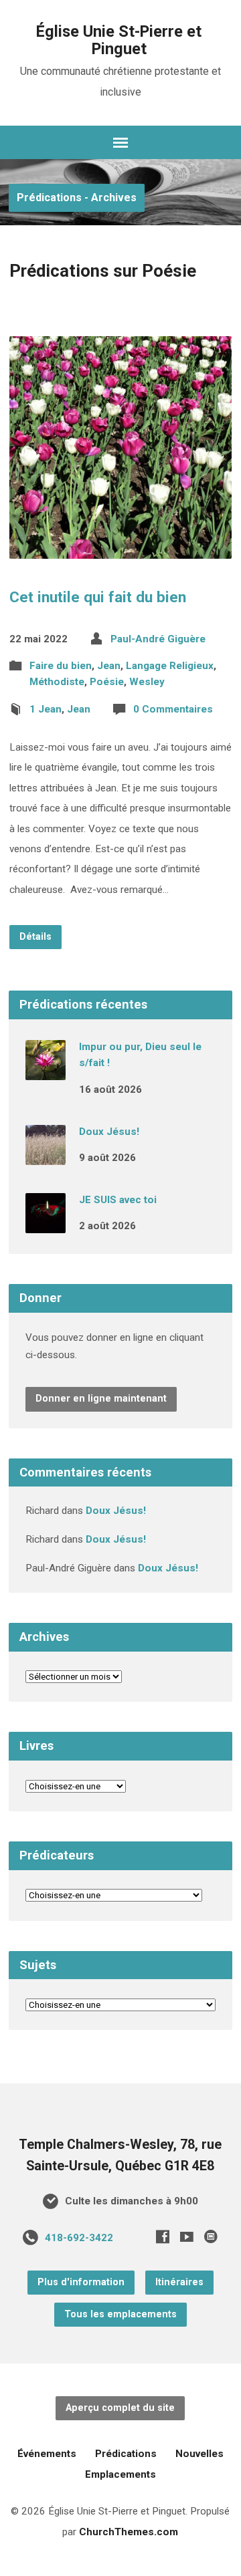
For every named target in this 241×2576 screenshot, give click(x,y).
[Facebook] (163, 2236)
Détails (35, 937)
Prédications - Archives (77, 198)
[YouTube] (187, 2236)
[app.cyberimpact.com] (211, 2236)
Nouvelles (199, 2454)
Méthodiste (57, 682)
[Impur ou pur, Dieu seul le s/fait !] (46, 1071)
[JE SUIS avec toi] (46, 1224)
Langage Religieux (170, 666)
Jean (109, 666)
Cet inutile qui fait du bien (98, 597)
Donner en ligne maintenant (101, 1399)
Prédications (126, 2454)
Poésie (107, 682)
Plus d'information (81, 2282)
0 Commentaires (173, 709)
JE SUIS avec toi (118, 1200)
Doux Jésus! (109, 1132)
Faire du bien (61, 666)
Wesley (147, 682)
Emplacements (120, 2474)
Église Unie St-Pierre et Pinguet (119, 40)
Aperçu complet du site (120, 2408)
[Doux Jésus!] (46, 1156)
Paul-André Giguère (158, 639)
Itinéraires (179, 2282)
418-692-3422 (79, 2238)
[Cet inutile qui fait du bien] (121, 548)
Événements (47, 2454)
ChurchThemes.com (129, 2532)
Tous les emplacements (120, 2314)
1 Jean (46, 709)
